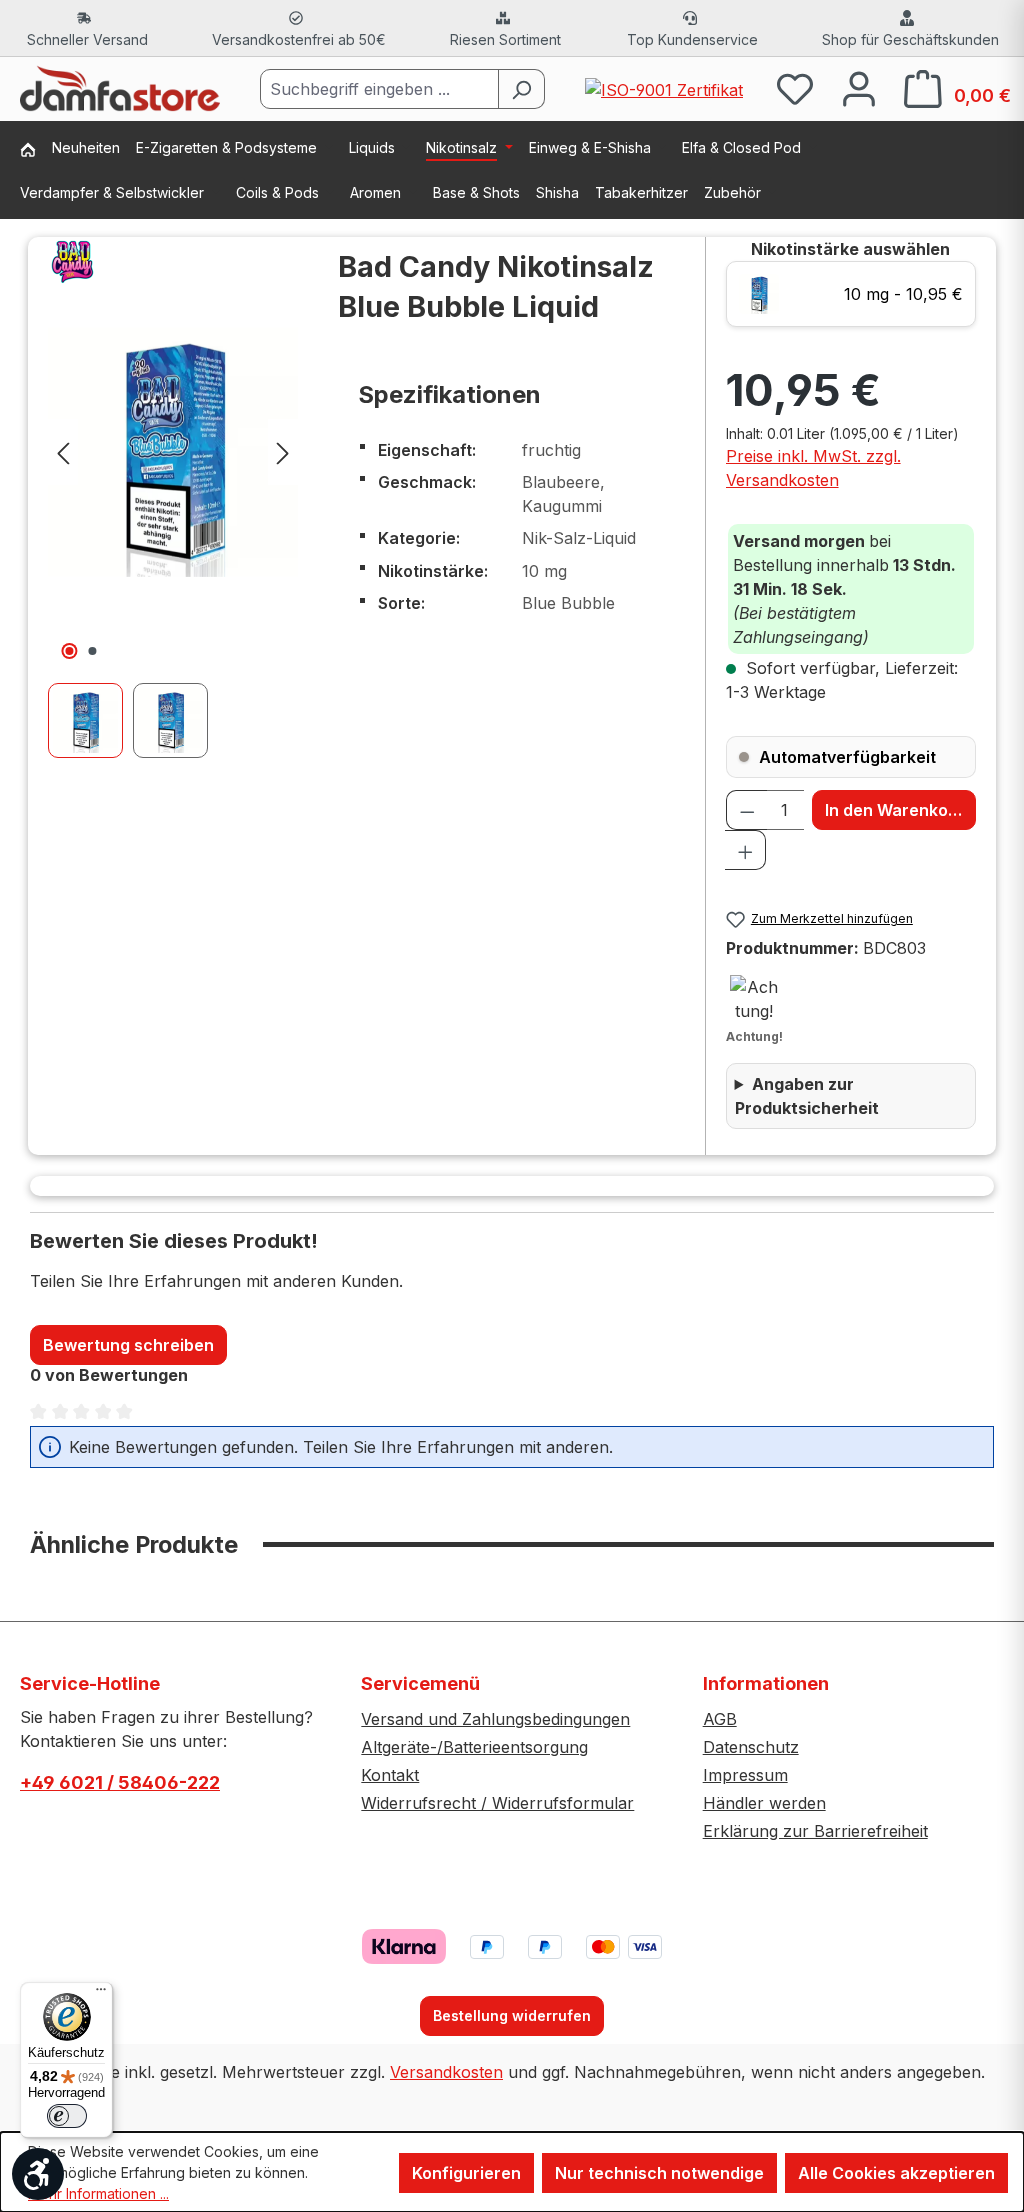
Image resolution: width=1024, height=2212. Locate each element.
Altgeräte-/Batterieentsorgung (474, 1747)
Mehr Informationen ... (98, 2193)
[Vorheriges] (63, 451)
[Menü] (101, 1994)
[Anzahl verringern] (747, 810)
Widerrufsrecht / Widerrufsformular (497, 1803)
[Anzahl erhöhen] (746, 850)
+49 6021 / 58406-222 (120, 1782)
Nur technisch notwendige (659, 2173)
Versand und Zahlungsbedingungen (495, 1719)
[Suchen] (521, 89)
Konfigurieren (466, 2173)
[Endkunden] (36, 151)
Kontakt (390, 1775)
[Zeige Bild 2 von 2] (93, 651)
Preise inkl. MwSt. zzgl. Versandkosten (813, 468)
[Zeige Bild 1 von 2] (70, 651)
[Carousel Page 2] (175, 720)
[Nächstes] (283, 451)
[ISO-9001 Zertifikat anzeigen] (664, 88)
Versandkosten (446, 2072)
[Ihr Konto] (859, 88)
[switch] (67, 2116)
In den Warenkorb (895, 810)
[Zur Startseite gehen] (120, 89)
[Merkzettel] (795, 88)
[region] (173, 497)
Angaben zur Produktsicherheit (807, 1096)
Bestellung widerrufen (512, 2015)
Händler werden (764, 1803)
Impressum (745, 1775)
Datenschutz (751, 1747)
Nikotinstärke (850, 249)
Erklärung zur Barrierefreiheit (815, 1831)
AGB (720, 1719)
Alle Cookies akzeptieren (896, 2173)
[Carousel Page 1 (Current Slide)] (90, 720)
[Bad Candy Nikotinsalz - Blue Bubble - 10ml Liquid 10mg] (173, 452)
